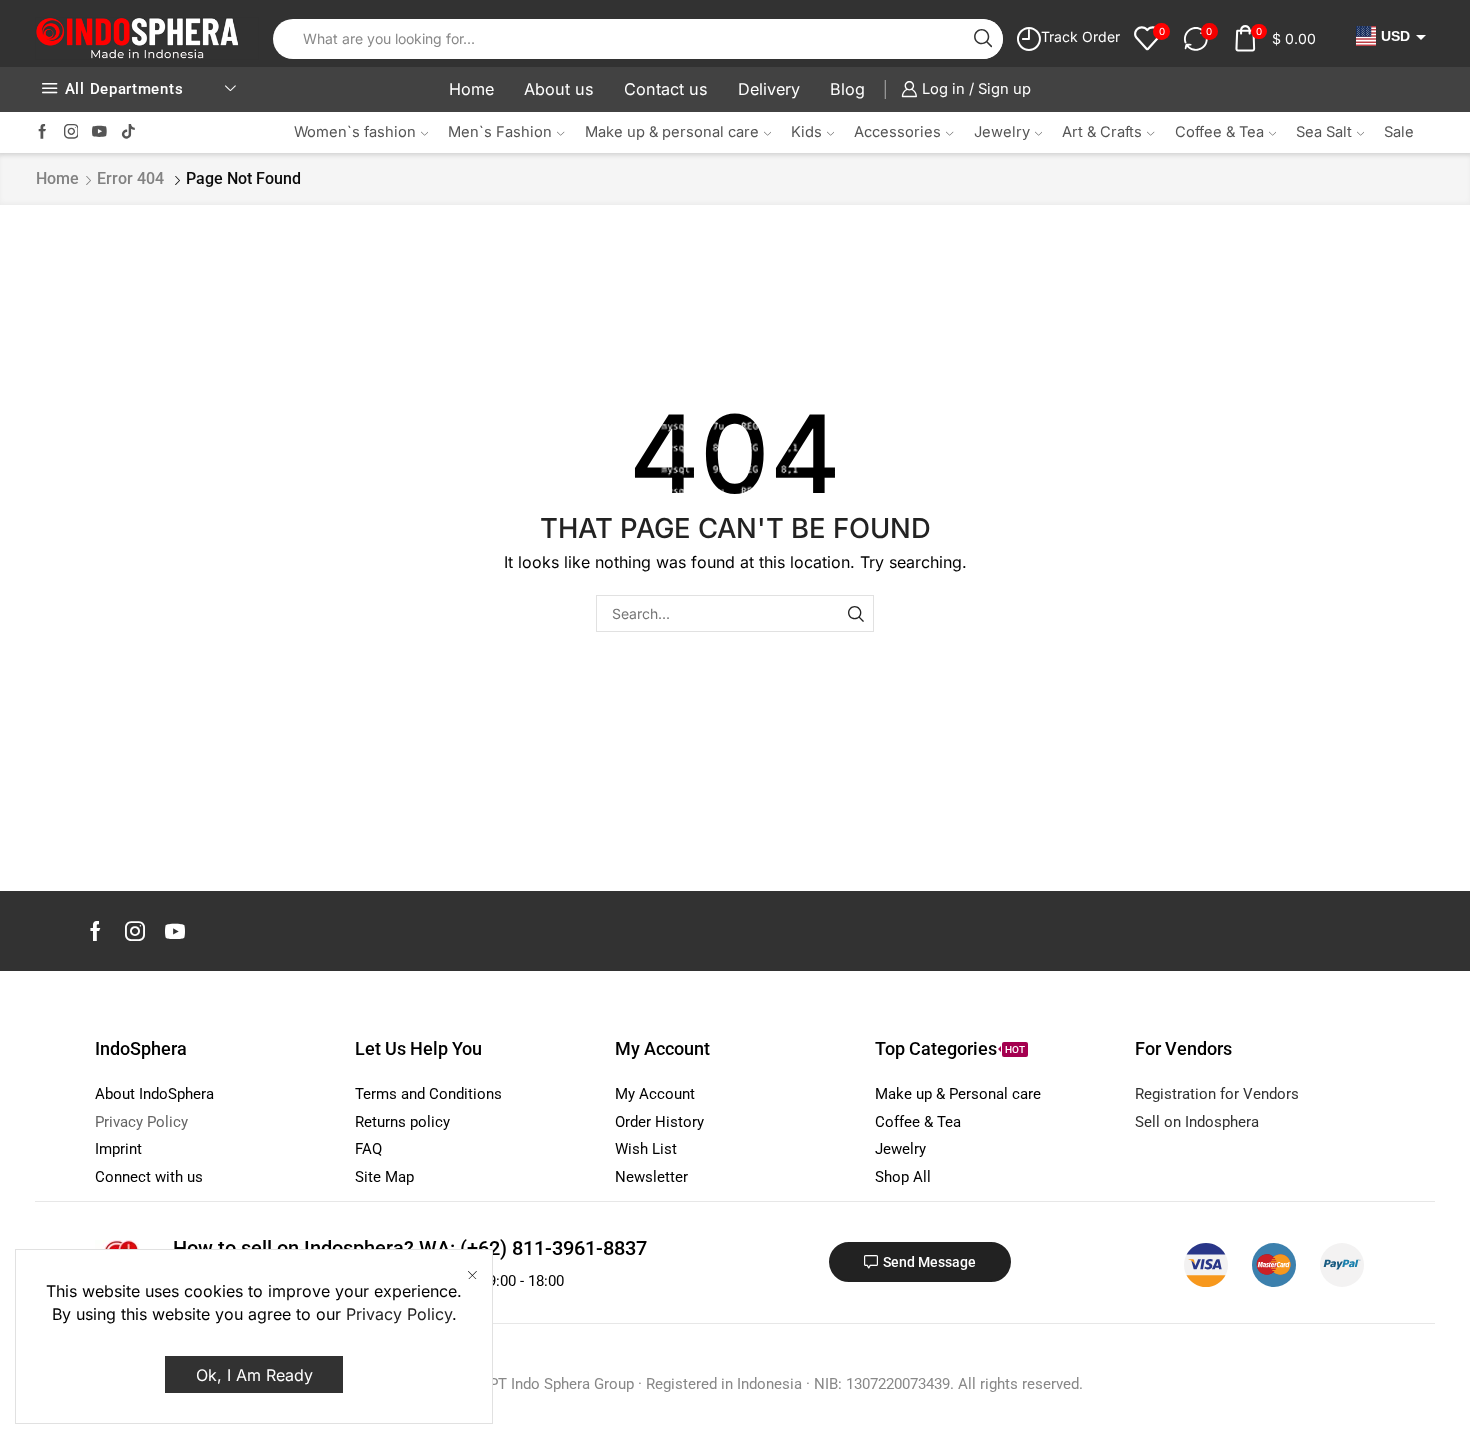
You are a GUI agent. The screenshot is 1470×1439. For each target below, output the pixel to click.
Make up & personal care (672, 132)
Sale (1399, 132)
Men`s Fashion (500, 132)
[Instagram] (71, 132)
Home (471, 89)
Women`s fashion (355, 132)
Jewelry (1002, 132)
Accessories (897, 132)
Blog (847, 89)
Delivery (769, 89)
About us (559, 89)
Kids (806, 132)
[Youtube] (99, 132)
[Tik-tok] (128, 132)
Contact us (666, 89)
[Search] (855, 613)
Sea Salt (1324, 132)
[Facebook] (42, 132)
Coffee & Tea (1219, 132)
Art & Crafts (1102, 132)
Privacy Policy (399, 1314)
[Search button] (983, 39)
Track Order (1080, 36)
